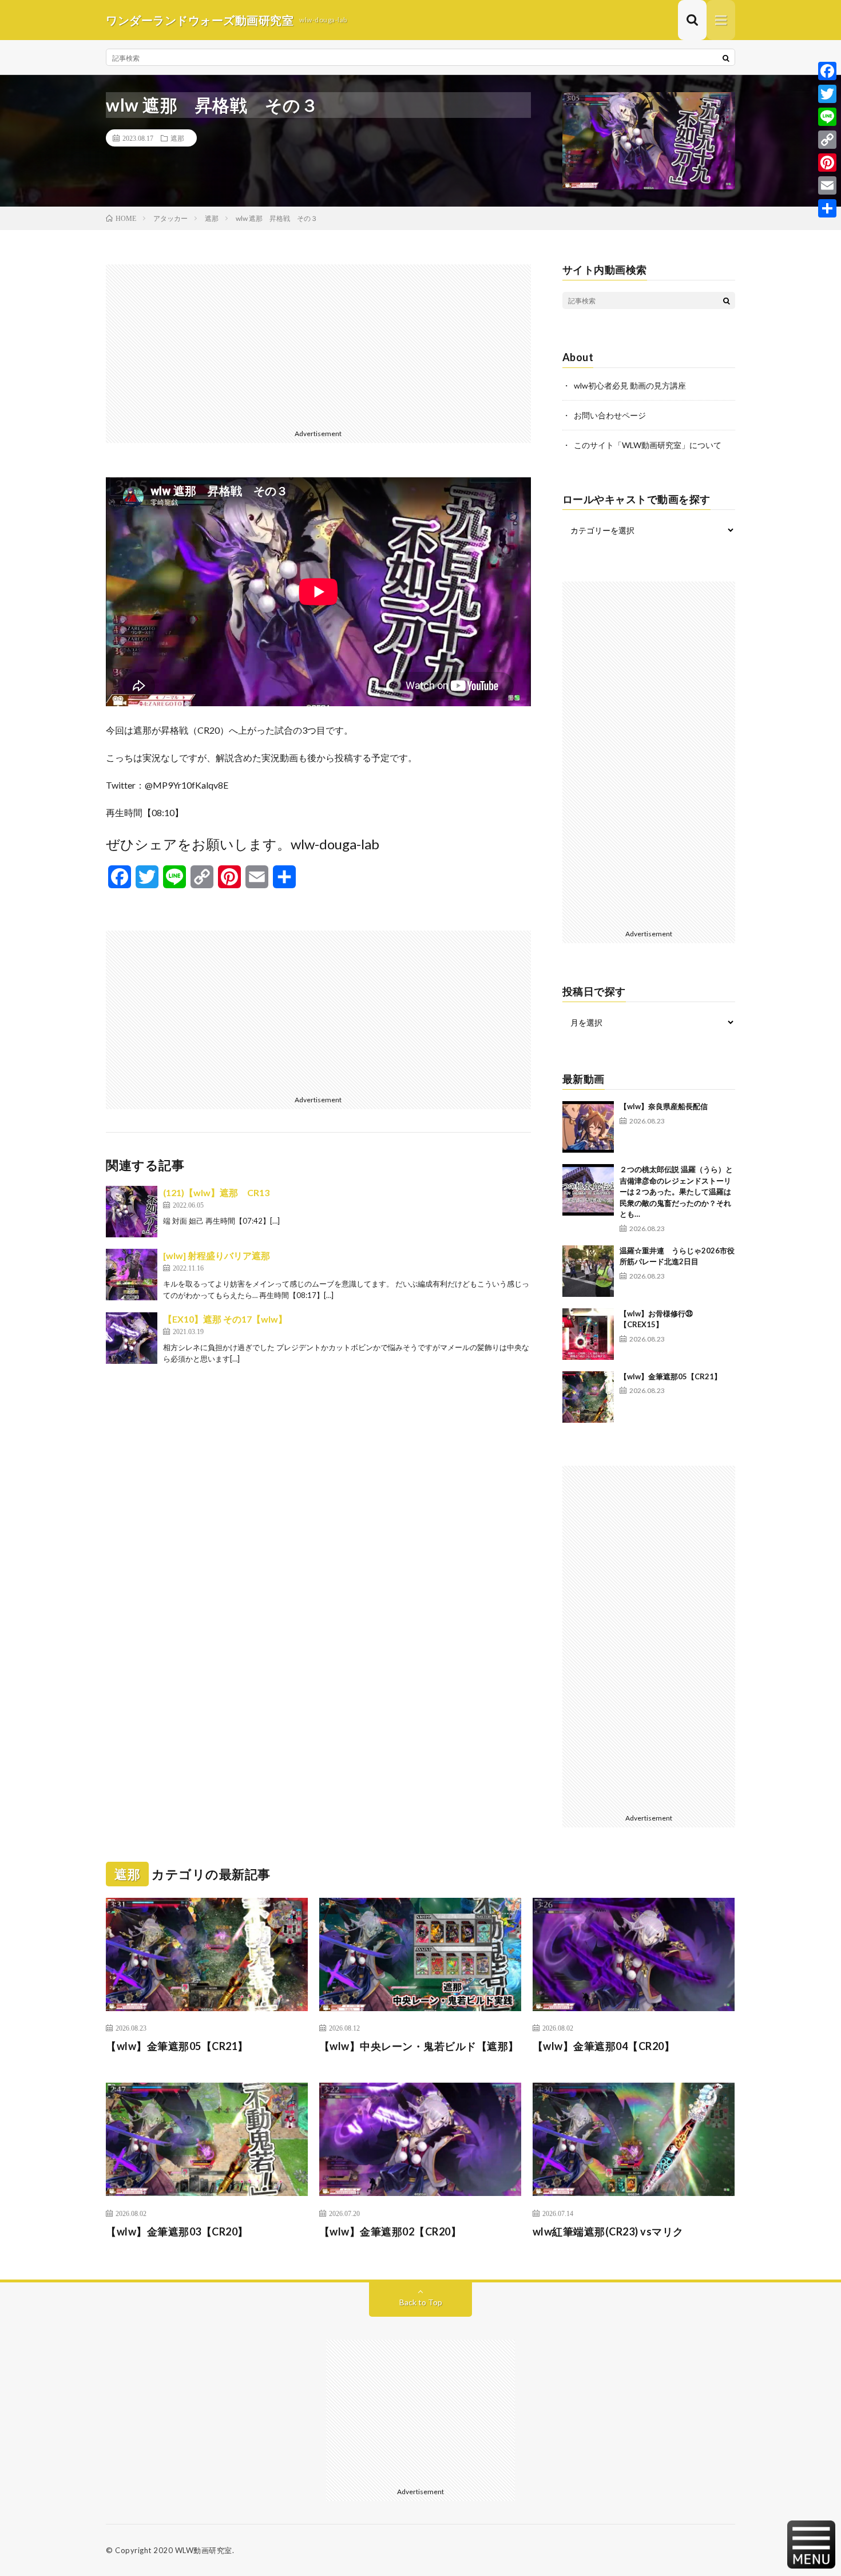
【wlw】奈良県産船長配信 (664, 1106)
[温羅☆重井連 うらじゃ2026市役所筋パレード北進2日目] (588, 1271)
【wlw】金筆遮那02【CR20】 (390, 2231)
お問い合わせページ (610, 415)
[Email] (827, 185)
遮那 (177, 138)
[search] (726, 58)
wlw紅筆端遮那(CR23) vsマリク (608, 2231)
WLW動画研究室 (204, 2550)
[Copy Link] (827, 140)
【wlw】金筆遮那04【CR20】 (604, 2046)
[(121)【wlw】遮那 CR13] (132, 1212)
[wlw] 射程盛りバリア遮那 (217, 1255)
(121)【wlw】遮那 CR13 (216, 1192)
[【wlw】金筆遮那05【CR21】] (588, 1397)
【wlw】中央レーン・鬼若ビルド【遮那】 (419, 2046)
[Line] (827, 117)
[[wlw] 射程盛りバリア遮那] (132, 1275)
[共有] (827, 208)
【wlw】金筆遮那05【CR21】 (671, 1376)
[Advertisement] (318, 345)
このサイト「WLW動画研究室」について (648, 445)
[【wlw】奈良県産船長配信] (588, 1127)
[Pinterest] (827, 163)
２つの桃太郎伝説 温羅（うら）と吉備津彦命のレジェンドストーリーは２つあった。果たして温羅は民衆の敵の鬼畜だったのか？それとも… (676, 1192)
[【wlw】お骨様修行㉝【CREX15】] (588, 1334)
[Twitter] (827, 94)
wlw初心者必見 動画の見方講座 (630, 385)
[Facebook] (827, 71)
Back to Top (421, 2302)
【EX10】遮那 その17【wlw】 (225, 1319)
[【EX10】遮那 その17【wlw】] (132, 1338)
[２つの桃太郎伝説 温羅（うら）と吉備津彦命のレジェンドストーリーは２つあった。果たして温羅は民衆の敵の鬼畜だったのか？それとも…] (588, 1190)
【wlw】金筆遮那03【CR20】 (177, 2231)
